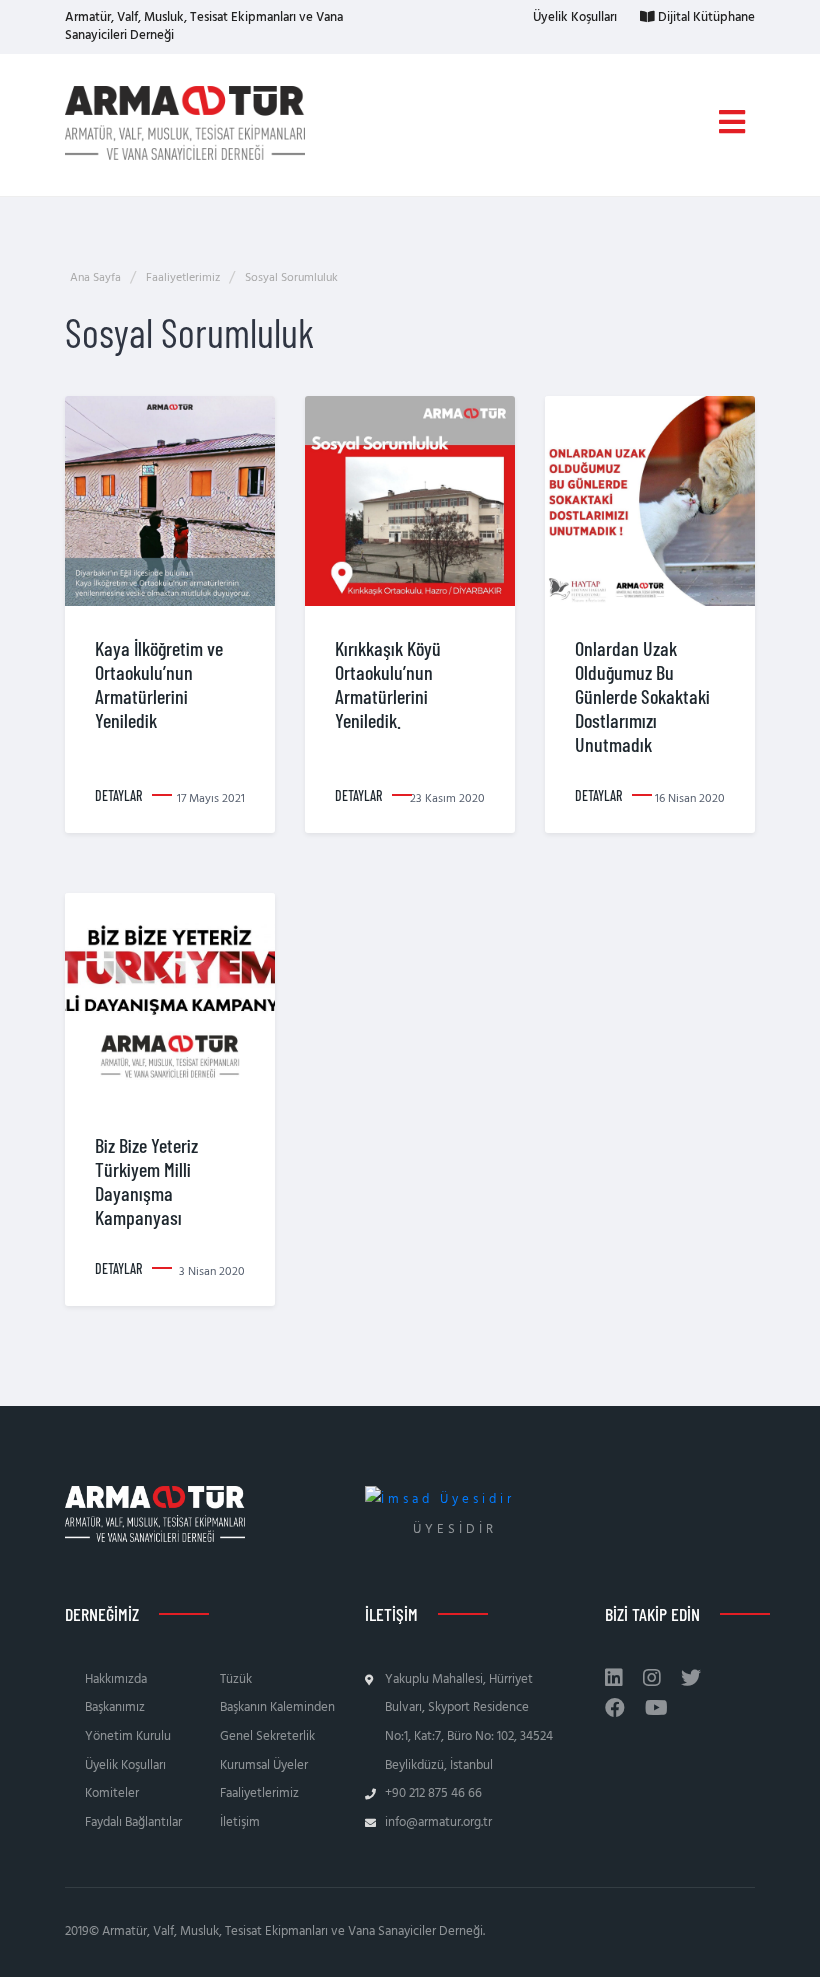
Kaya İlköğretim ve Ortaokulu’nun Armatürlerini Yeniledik (159, 684)
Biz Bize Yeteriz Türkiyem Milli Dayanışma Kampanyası (146, 1181)
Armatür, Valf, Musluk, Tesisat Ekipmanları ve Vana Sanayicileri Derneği (204, 26)
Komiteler (112, 1793)
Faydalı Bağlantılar (133, 1822)
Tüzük (236, 1679)
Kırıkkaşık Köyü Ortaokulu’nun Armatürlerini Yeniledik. (388, 684)
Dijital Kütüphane (705, 17)
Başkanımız (115, 1707)
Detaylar (118, 795)
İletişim (240, 1822)
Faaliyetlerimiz (259, 1793)
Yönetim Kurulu (128, 1736)
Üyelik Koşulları (573, 17)
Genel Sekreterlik (267, 1736)
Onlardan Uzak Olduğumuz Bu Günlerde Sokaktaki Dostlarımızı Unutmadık (642, 696)
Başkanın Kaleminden (277, 1707)
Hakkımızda (116, 1679)
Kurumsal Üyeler (264, 1765)
